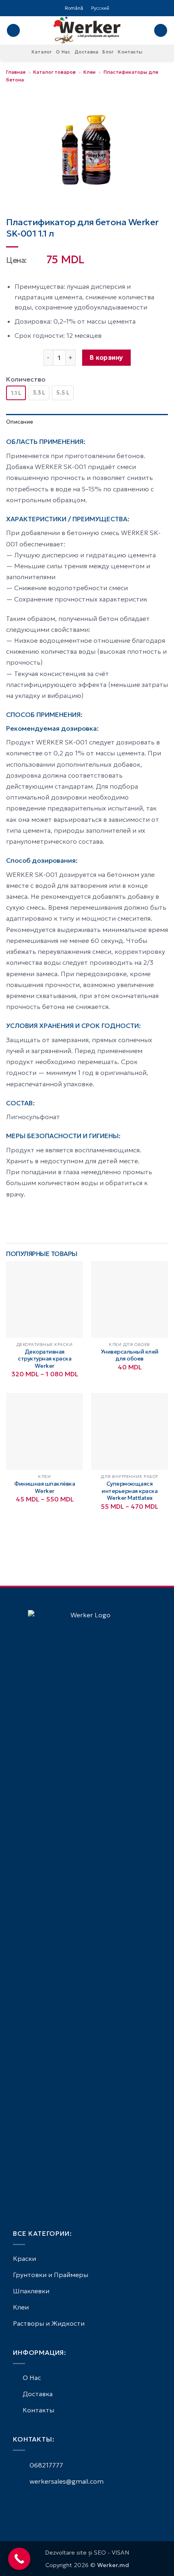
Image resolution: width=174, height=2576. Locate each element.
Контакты (130, 52)
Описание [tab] (20, 422)
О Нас (63, 52)
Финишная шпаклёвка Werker (45, 1487)
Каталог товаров (54, 72)
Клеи (89, 72)
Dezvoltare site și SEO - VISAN (87, 2553)
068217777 (46, 2465)
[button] (13, 31)
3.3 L (39, 392)
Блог (108, 52)
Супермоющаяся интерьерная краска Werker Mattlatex (129, 1491)
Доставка (87, 52)
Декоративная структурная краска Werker (45, 1359)
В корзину (106, 357)
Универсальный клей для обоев (130, 1355)
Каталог (42, 52)
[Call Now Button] (19, 2559)
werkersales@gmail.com (66, 2481)
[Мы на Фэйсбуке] (18, 2503)
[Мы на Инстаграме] (28, 2503)
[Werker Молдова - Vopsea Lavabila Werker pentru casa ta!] (87, 30)
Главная (16, 72)
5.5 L (63, 392)
